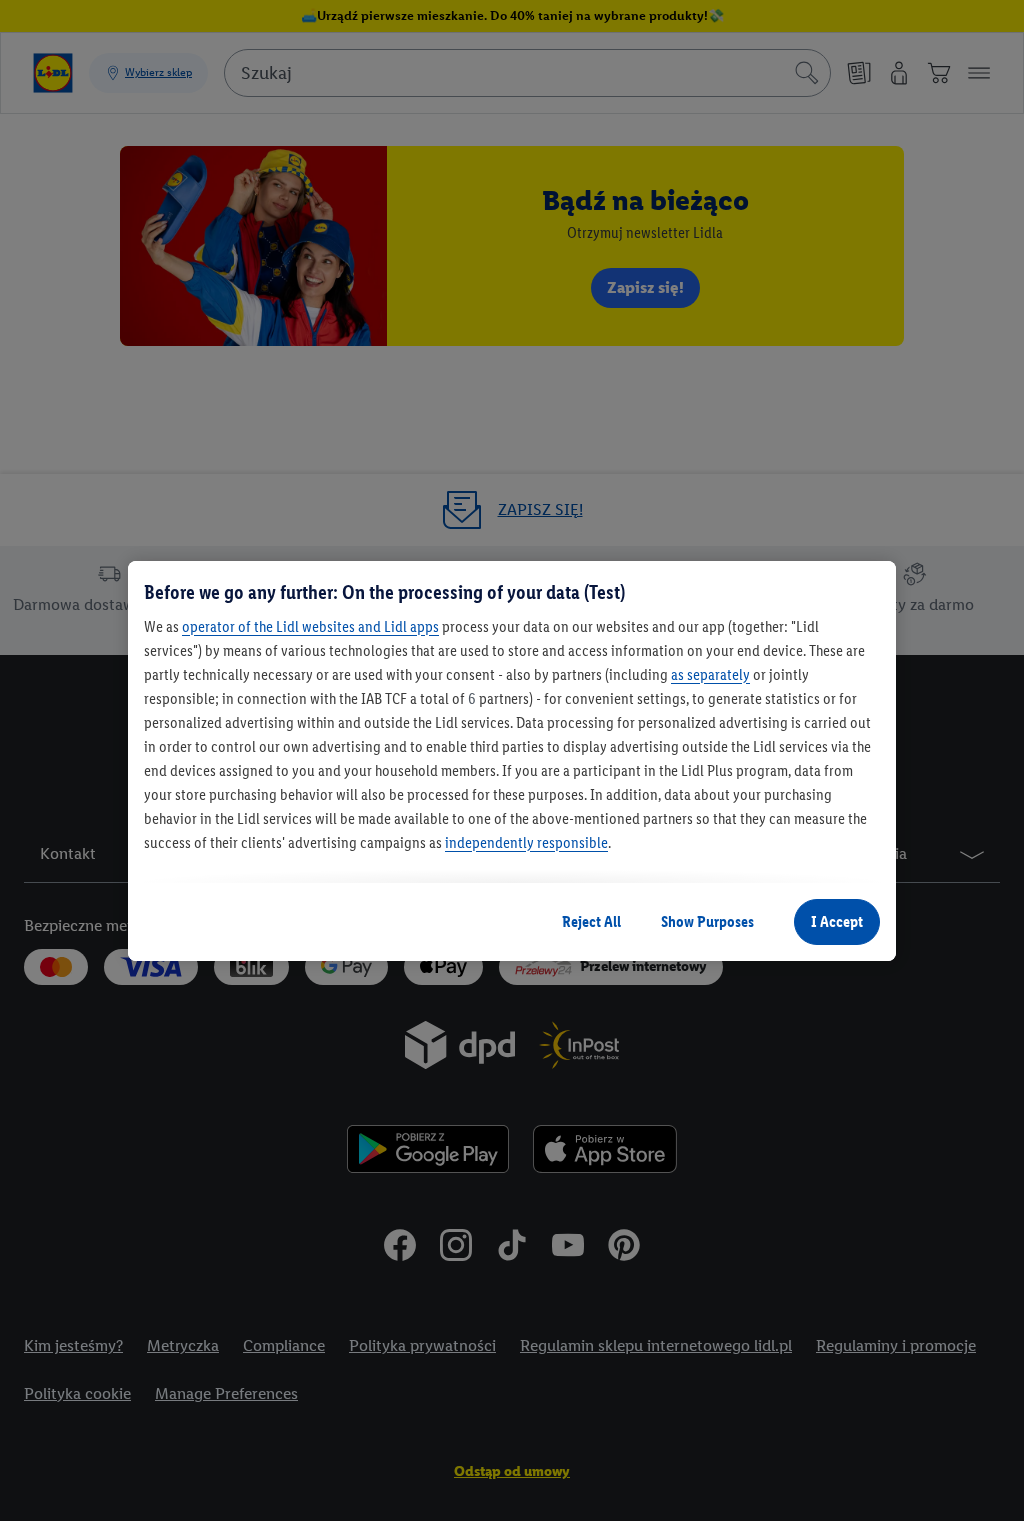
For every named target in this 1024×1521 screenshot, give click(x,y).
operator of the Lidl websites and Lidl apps (310, 626)
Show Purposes (707, 921)
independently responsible (526, 842)
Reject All (591, 921)
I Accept (837, 921)
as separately (710, 674)
